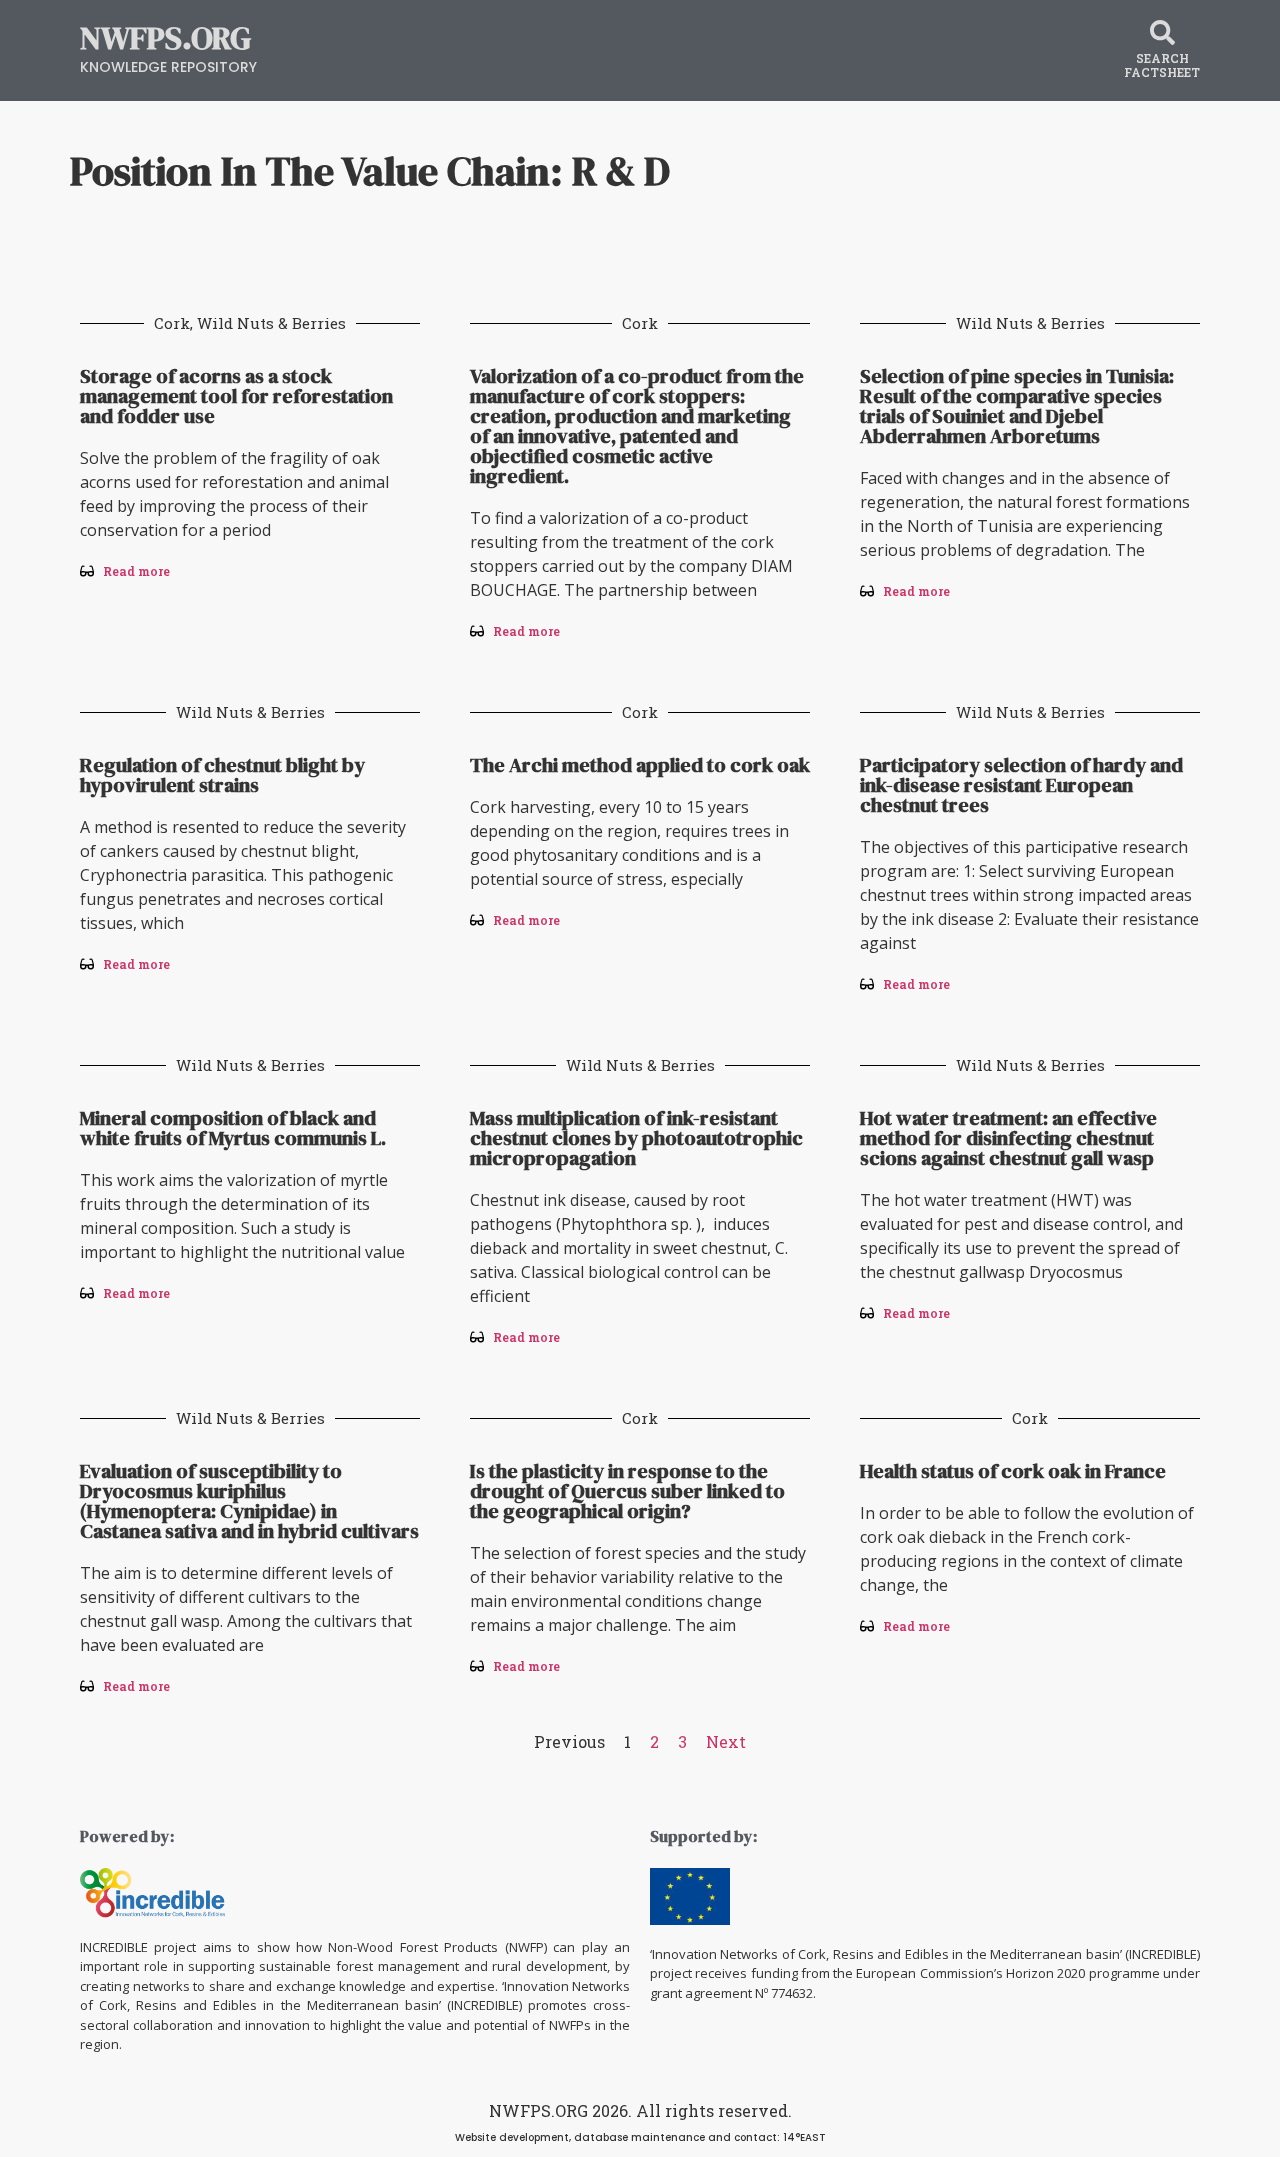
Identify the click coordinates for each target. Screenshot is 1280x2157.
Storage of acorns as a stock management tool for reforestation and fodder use (236, 396)
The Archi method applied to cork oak (640, 765)
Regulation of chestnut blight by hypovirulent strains (222, 775)
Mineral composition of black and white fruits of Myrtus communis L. (233, 1128)
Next (726, 1741)
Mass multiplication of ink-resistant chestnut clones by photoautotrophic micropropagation (636, 1138)
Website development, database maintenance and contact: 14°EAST (640, 2137)
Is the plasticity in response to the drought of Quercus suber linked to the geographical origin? (627, 1491)
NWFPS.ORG (165, 38)
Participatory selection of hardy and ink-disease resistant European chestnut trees (1021, 785)
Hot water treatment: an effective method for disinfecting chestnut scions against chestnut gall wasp (1008, 1138)
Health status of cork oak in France (1013, 1471)
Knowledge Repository (168, 67)
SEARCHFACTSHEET (1162, 65)
